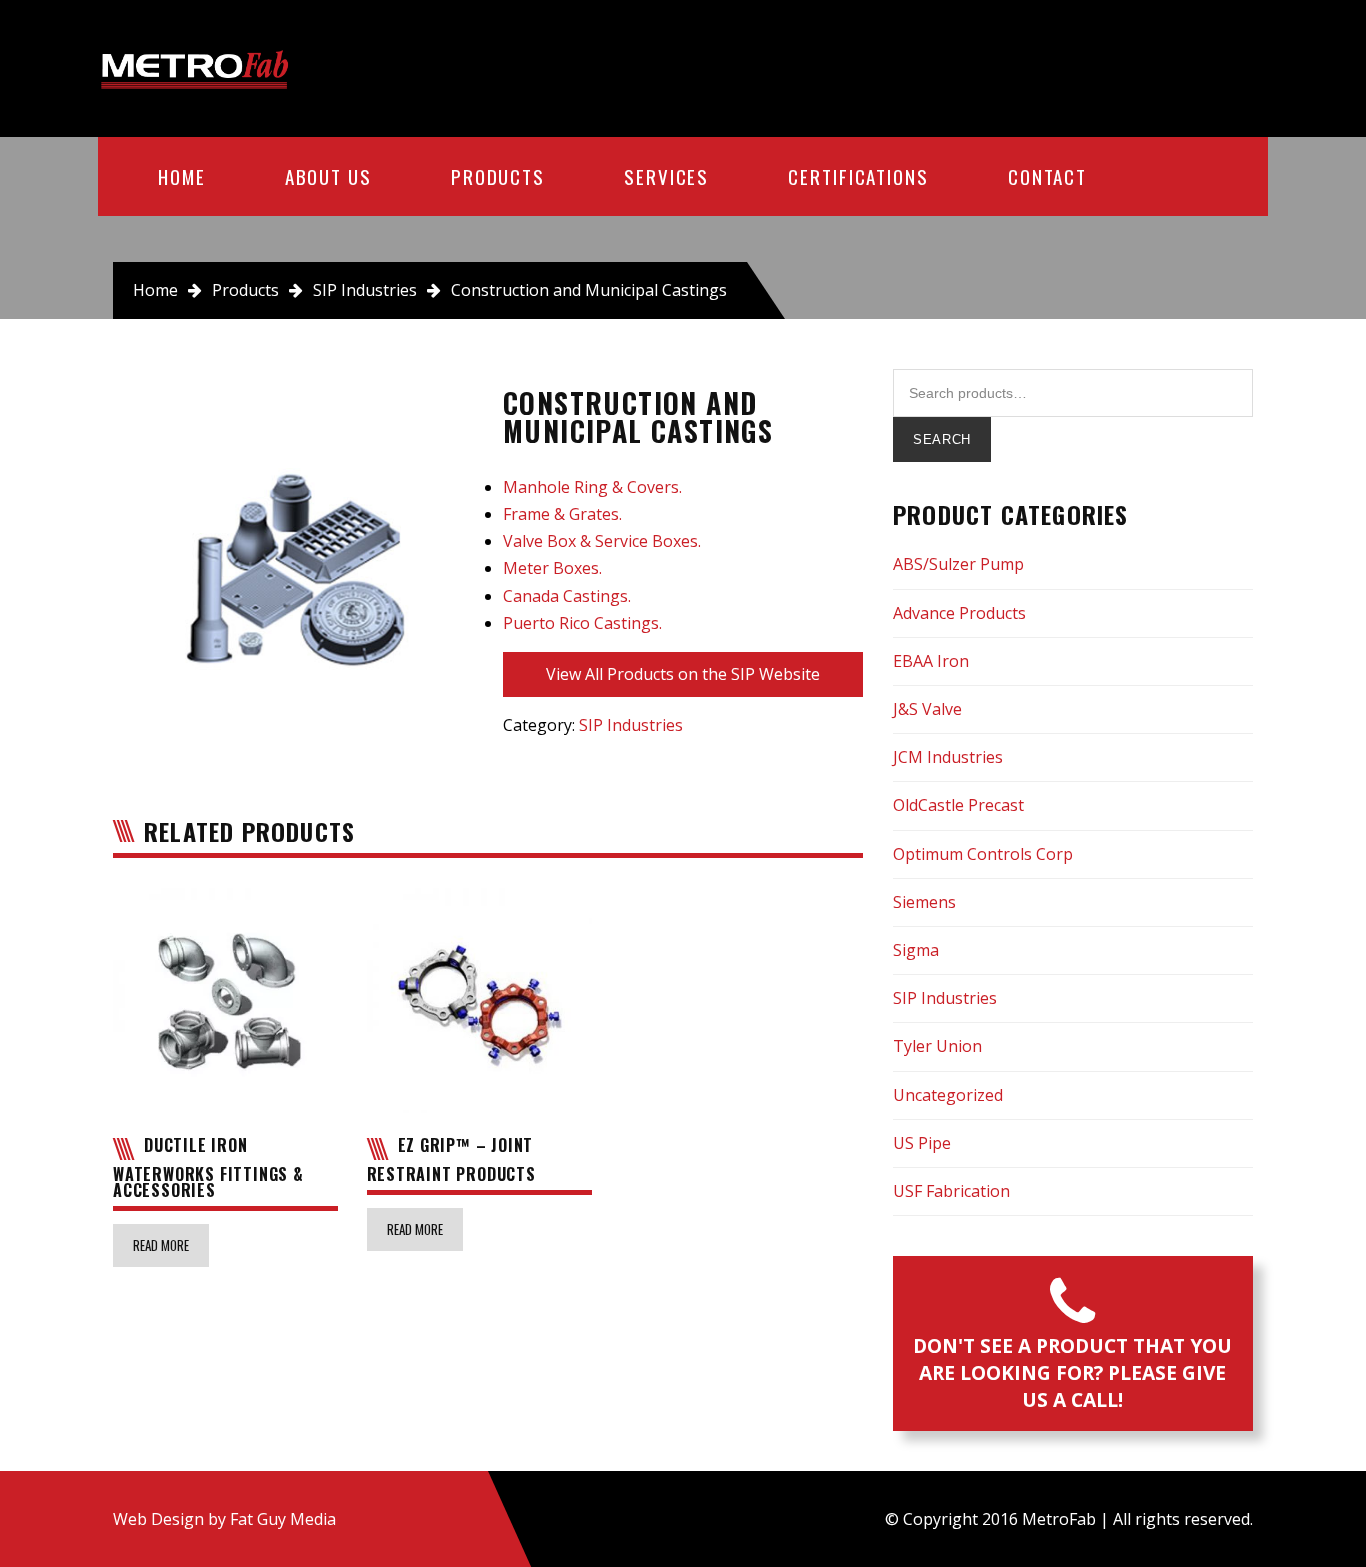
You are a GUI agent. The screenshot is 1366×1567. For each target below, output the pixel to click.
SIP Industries (365, 290)
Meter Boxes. (552, 568)
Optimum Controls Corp (983, 854)
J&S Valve (927, 709)
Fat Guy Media (283, 1519)
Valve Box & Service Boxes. (602, 541)
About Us (328, 176)
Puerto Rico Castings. (582, 623)
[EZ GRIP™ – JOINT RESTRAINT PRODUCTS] (479, 1000)
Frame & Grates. (562, 514)
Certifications (858, 176)
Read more (161, 1245)
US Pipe (922, 1143)
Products (498, 176)
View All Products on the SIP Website (683, 674)
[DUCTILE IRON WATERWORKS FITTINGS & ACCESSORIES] (225, 1000)
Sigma (916, 950)
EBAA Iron (931, 661)
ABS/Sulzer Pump (958, 564)
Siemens (924, 902)
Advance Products (959, 613)
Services (666, 176)
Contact (1047, 176)
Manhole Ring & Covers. (592, 487)
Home (182, 176)
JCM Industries (948, 757)
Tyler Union (937, 1046)
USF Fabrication (951, 1191)
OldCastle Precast (958, 805)
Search (942, 439)
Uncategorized (948, 1095)
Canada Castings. (567, 596)
